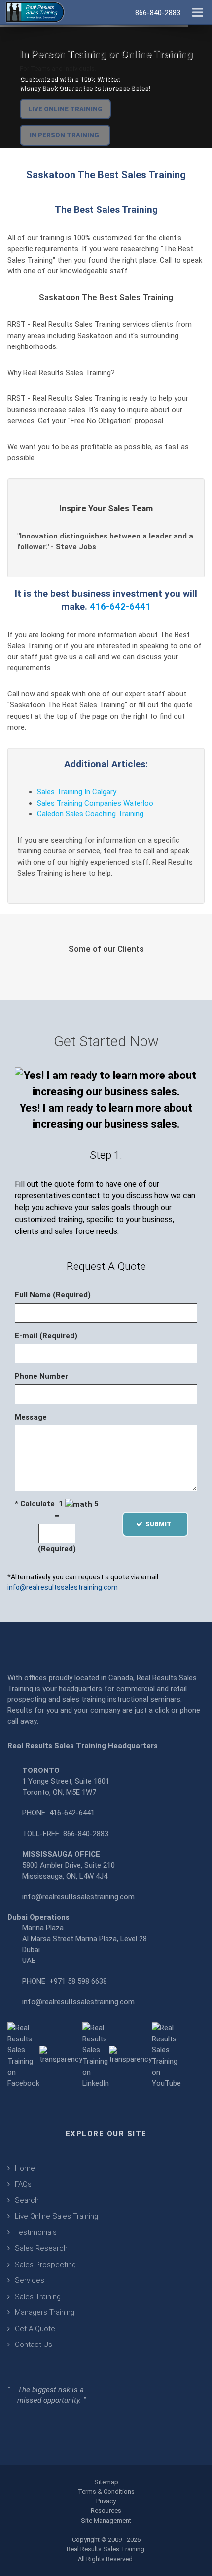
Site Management (106, 2520)
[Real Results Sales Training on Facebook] (23, 2055)
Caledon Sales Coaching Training (90, 814)
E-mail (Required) (46, 1336)
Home (25, 2168)
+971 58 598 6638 (78, 1981)
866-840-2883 (86, 1834)
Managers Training (45, 2312)
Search (27, 2200)
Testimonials (36, 2232)
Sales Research (41, 2248)
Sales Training (38, 2297)
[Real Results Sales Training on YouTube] (166, 2055)
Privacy (106, 2501)
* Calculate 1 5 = (57, 1510)
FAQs (23, 2184)
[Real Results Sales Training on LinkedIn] (96, 2055)
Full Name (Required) (53, 1295)
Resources (106, 2511)
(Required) (57, 1549)
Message (31, 1417)
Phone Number (41, 1376)
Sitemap (106, 2482)
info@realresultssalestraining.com (63, 1587)
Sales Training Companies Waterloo (95, 803)
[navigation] (197, 11)
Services (30, 2280)
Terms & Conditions (106, 2491)
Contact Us (34, 2345)
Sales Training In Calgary (77, 792)
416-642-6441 (120, 606)
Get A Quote (35, 2329)
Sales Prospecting (45, 2265)
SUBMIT (161, 1524)
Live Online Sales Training (56, 2216)
